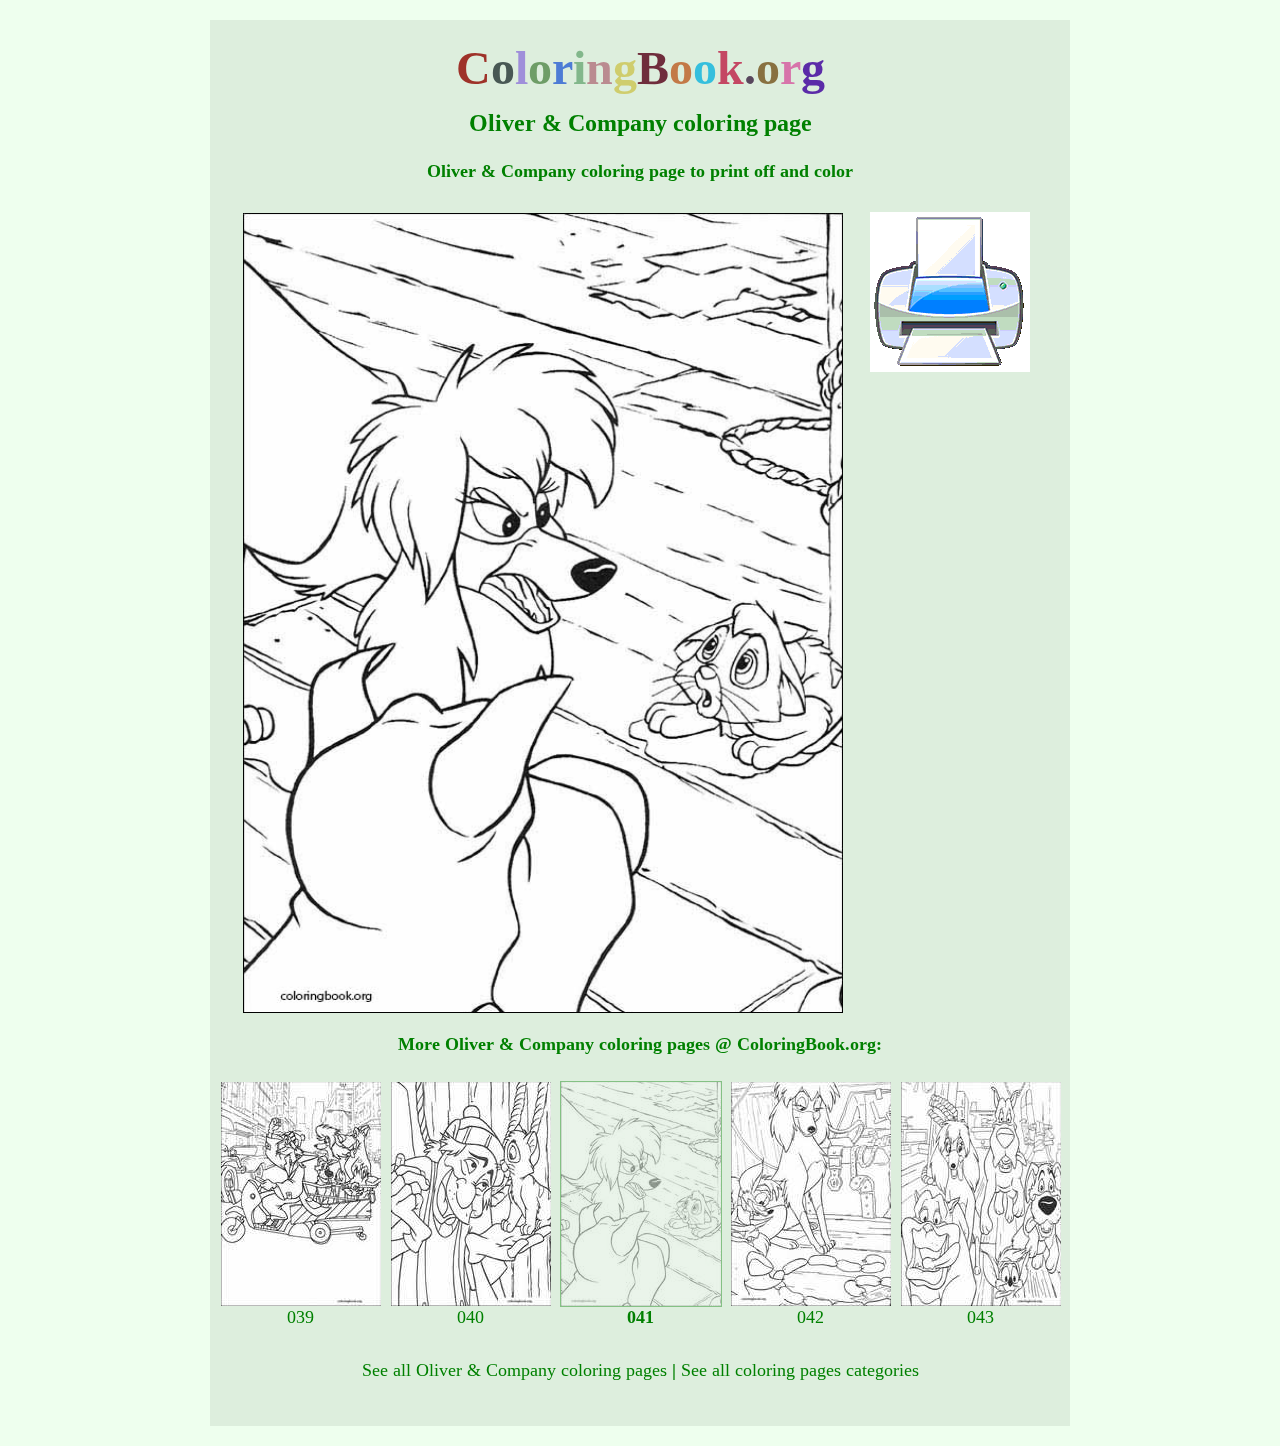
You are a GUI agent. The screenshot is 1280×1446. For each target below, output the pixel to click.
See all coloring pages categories (800, 1370)
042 (810, 1317)
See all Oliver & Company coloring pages (514, 1370)
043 (980, 1317)
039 (300, 1317)
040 (470, 1317)
